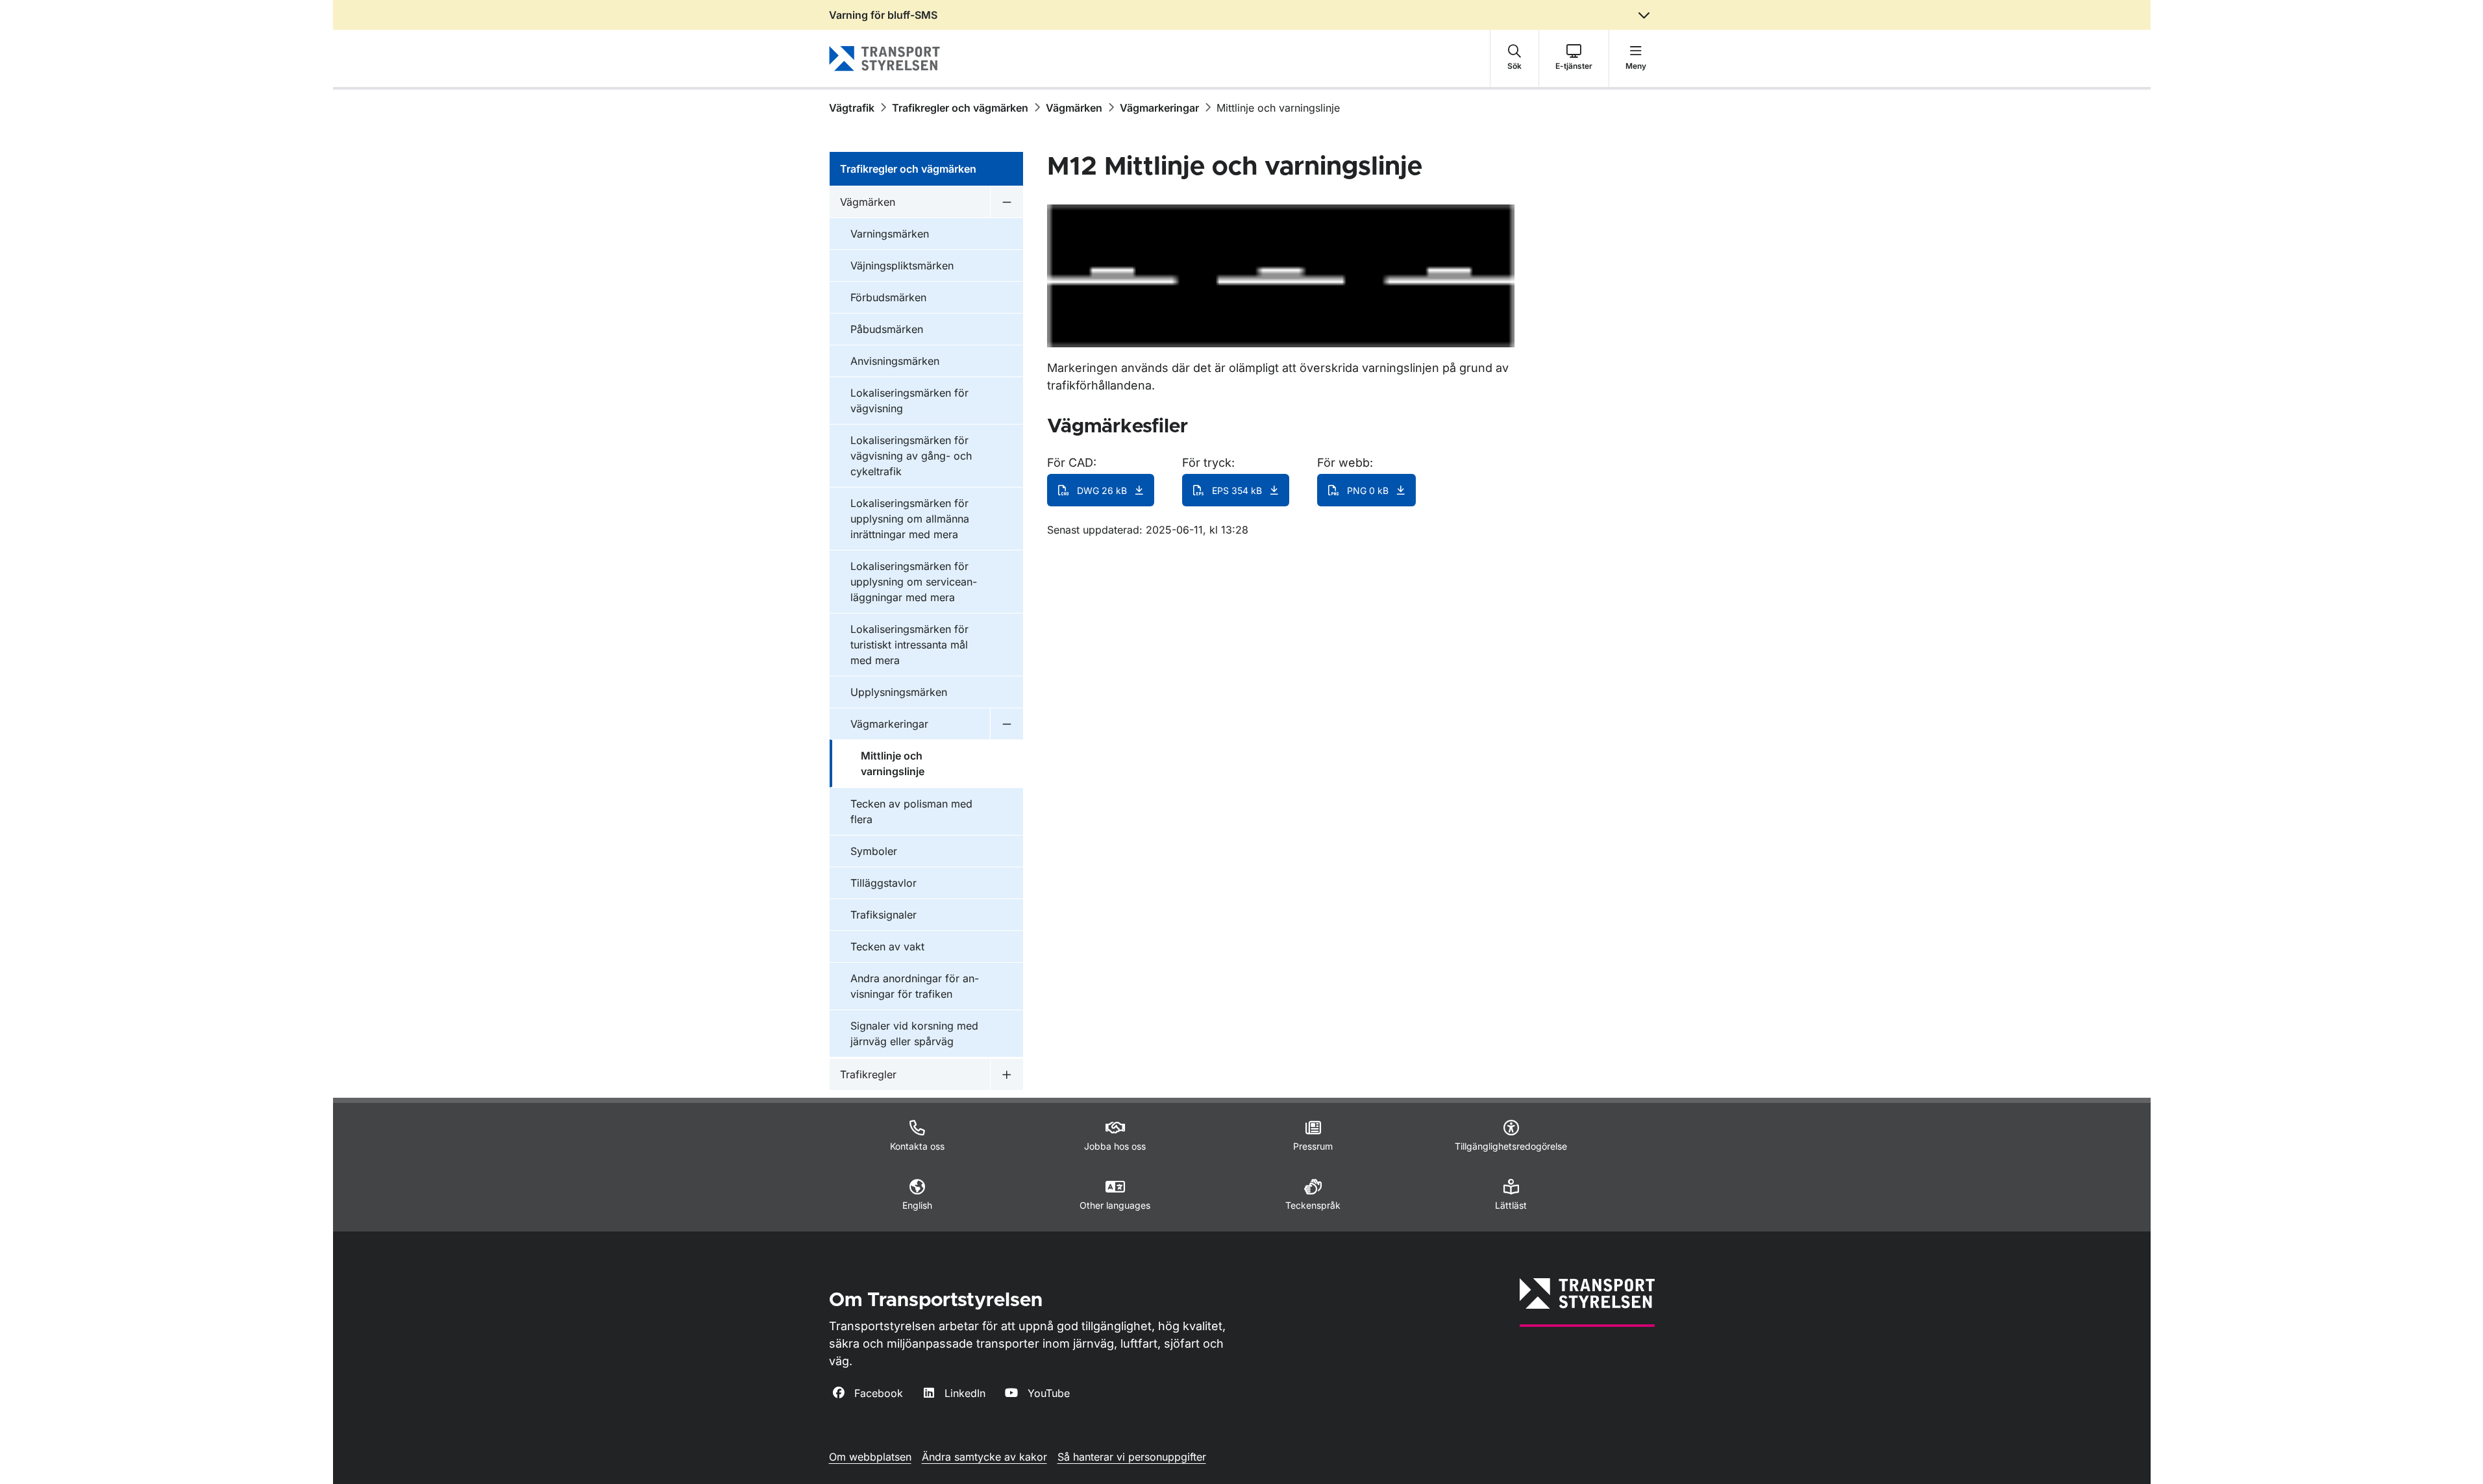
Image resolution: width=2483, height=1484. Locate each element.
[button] (1514, 58)
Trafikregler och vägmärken (960, 108)
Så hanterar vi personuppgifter (1132, 1457)
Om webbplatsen (870, 1457)
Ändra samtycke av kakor (984, 1457)
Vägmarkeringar (1159, 108)
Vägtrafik (852, 108)
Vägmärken (1074, 108)
